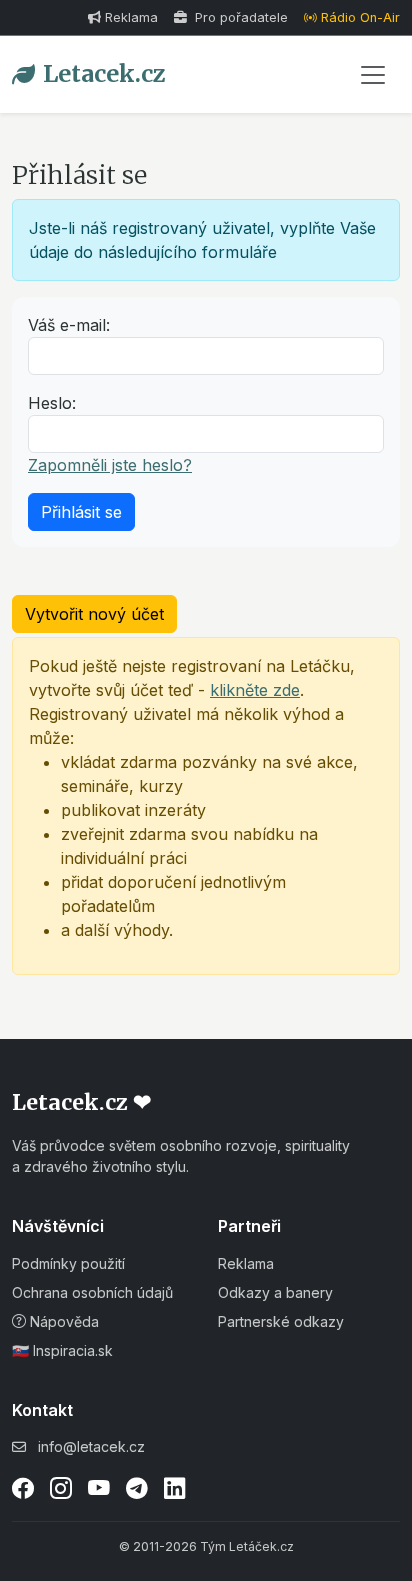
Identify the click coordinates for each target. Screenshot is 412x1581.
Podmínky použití (68, 1263)
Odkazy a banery (275, 1292)
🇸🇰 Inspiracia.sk (62, 1350)
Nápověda (62, 1321)
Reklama (131, 17)
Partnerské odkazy (281, 1321)
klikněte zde (255, 690)
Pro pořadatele (239, 17)
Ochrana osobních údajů (92, 1292)
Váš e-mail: (69, 325)
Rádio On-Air (360, 17)
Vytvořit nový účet (94, 614)
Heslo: (52, 403)
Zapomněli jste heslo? (110, 465)
